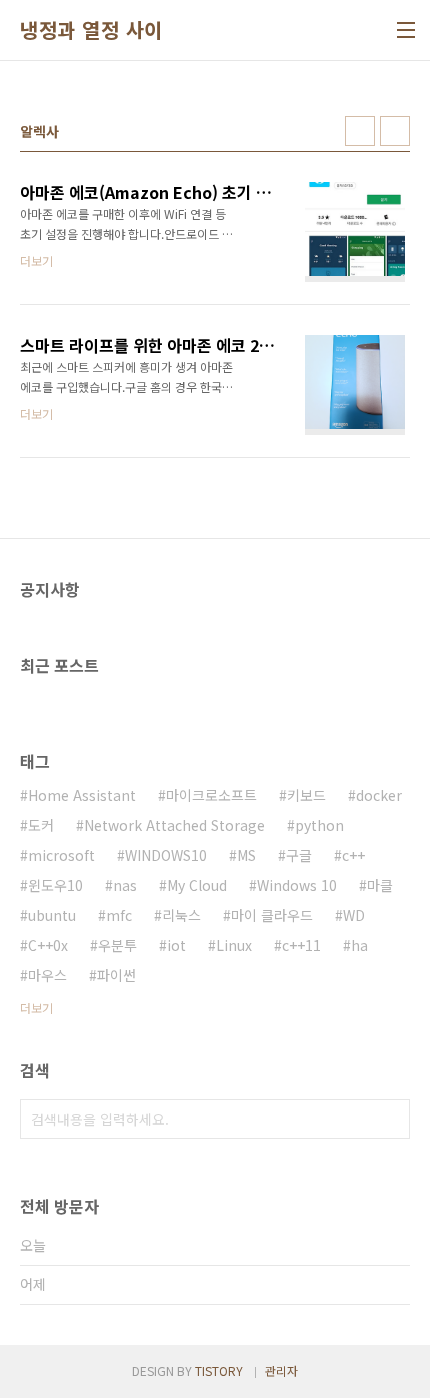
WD (354, 915)
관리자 (281, 1370)
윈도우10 (55, 885)
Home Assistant (82, 795)
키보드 (306, 795)
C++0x (48, 945)
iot (176, 945)
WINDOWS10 (166, 855)
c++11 (301, 945)
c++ (353, 855)
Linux (234, 945)
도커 (41, 825)
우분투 (117, 945)
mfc (119, 915)
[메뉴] (406, 30)
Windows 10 (297, 885)
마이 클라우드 (272, 915)
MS (246, 855)
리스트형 (395, 131)
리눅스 (181, 915)
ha (359, 945)
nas (125, 885)
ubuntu (52, 915)
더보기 (36, 1007)
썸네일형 (360, 131)
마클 (380, 885)
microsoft (61, 855)
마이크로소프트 (211, 795)
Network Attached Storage (174, 825)
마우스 (47, 975)
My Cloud (197, 885)
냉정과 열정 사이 (91, 30)
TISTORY (219, 1370)
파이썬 (116, 975)
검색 (390, 1119)
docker (379, 795)
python (319, 825)
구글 (299, 855)
